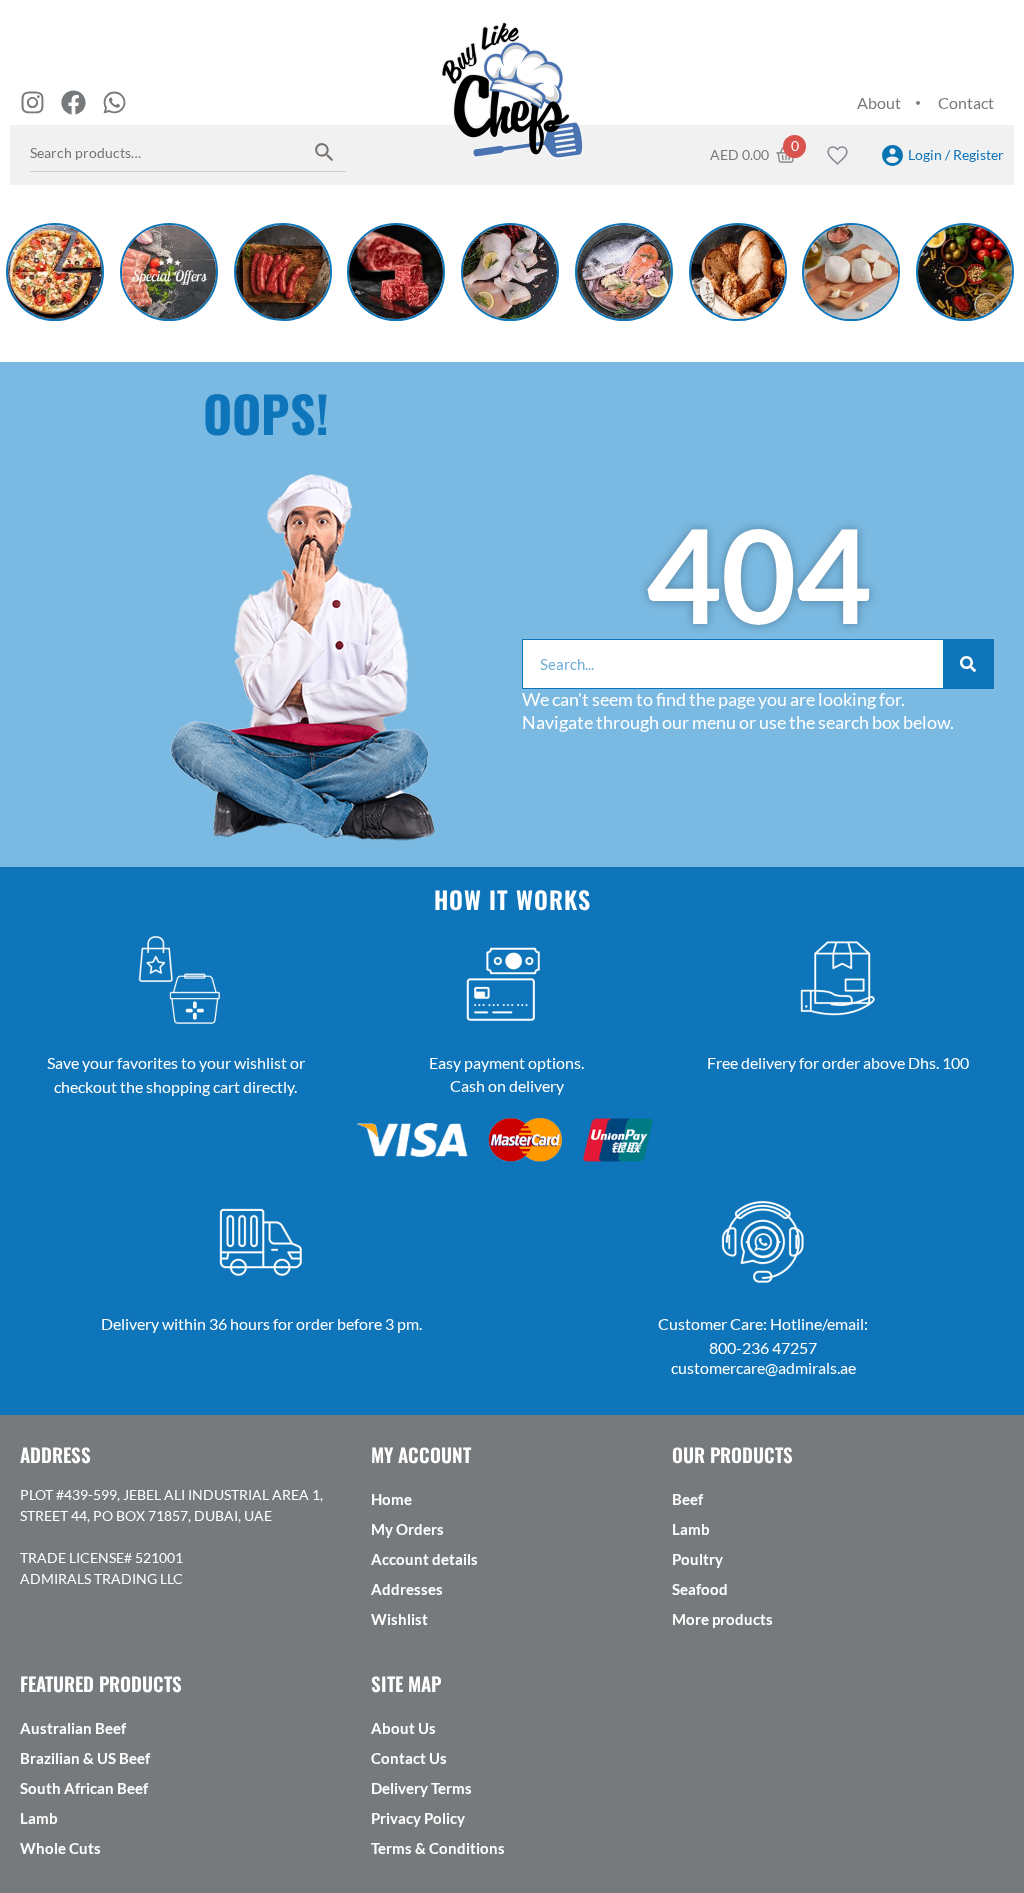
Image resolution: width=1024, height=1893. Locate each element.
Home (391, 1499)
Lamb (691, 1529)
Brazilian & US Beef (85, 1758)
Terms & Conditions (438, 1848)
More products (722, 1619)
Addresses (407, 1589)
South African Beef (84, 1788)
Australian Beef (73, 1728)
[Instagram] (32, 102)
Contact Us (409, 1758)
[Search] (324, 151)
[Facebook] (73, 102)
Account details (424, 1559)
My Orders (407, 1529)
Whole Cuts (60, 1848)
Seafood (700, 1589)
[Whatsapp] (114, 102)
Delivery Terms (421, 1788)
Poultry (697, 1559)
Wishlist (399, 1619)
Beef (687, 1499)
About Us (403, 1728)
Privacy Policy (418, 1818)
